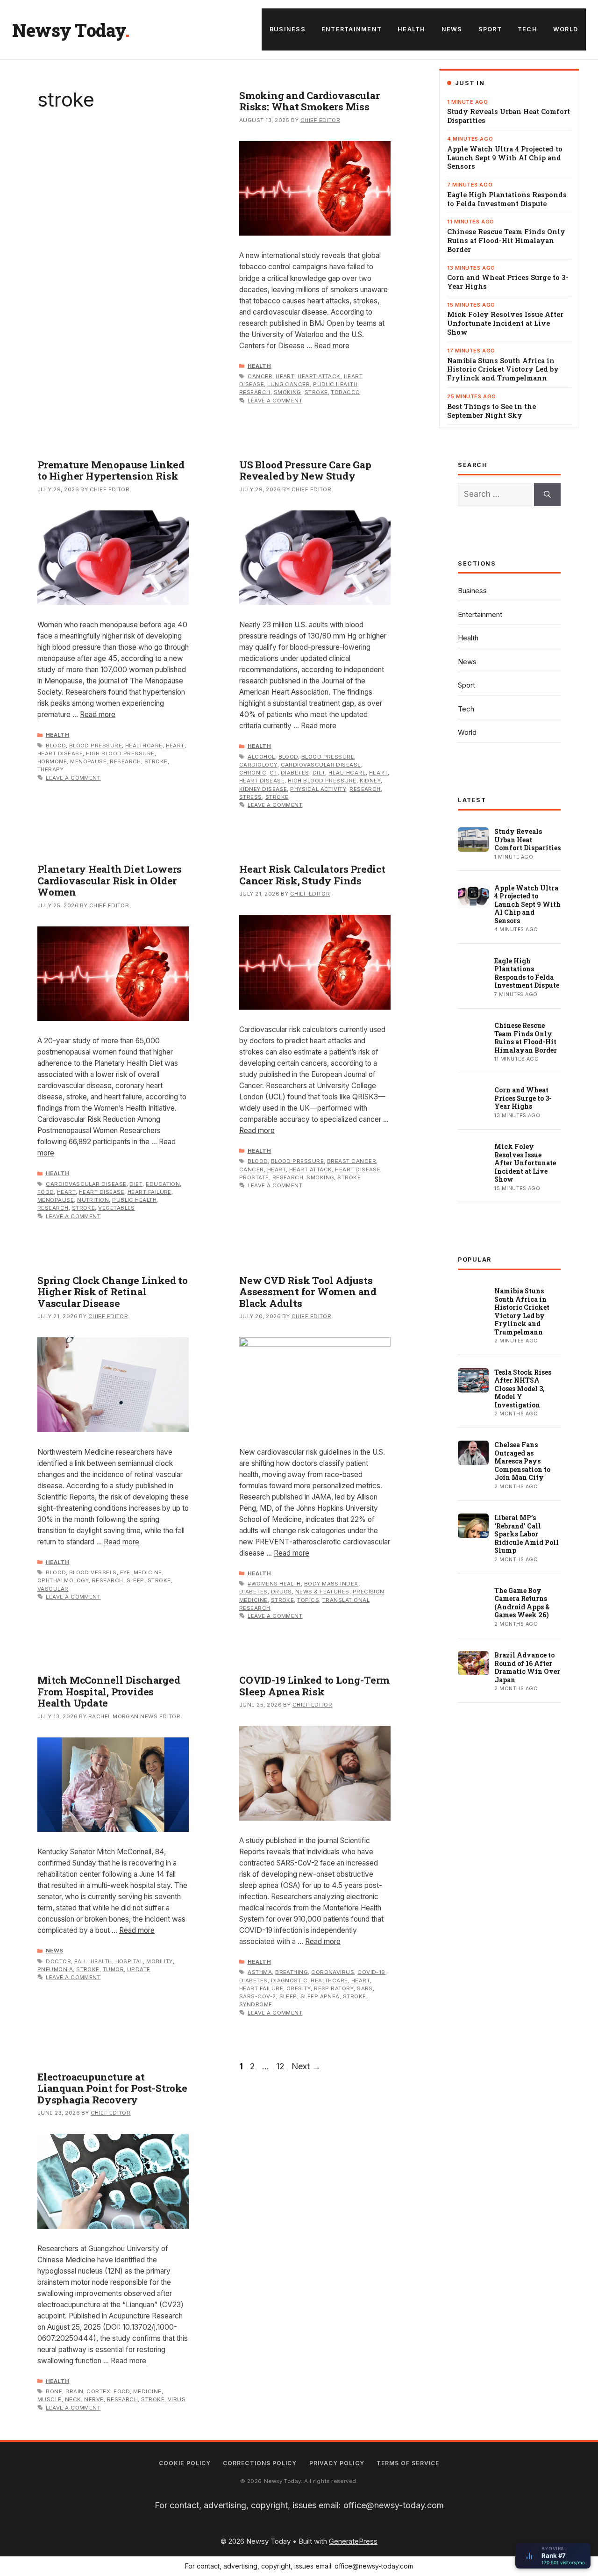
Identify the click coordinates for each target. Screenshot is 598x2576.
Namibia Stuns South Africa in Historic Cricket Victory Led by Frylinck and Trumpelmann (503, 370)
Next (306, 2066)
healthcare (144, 746)
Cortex (98, 2391)
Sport (490, 29)
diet (319, 773)
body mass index (331, 1584)
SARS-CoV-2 (258, 1996)
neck (73, 2399)
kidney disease (263, 789)
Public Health (335, 384)
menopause (88, 761)
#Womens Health (274, 1584)
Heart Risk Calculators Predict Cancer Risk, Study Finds (312, 875)
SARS (365, 1988)
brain (74, 2391)
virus (177, 2399)
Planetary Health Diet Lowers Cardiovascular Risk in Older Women (110, 880)
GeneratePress (353, 2541)
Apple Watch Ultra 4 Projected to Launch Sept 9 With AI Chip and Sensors (505, 158)
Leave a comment (275, 401)
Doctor (58, 1961)
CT (274, 773)
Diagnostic (289, 1980)
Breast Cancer (352, 1161)
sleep (135, 1580)
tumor (113, 1969)
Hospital (129, 1961)
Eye (125, 1572)
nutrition (93, 1200)
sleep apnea (320, 1996)
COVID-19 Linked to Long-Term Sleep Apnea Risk (314, 1686)
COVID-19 (371, 1972)
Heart (285, 376)
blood (56, 746)
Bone (54, 2391)
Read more (332, 346)
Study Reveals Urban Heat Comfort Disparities (509, 116)
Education (163, 1184)
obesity (299, 1988)
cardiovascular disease (321, 765)
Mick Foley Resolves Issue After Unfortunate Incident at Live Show (505, 323)
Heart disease (60, 753)
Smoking (288, 392)
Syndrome (256, 2004)
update (139, 1969)
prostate (254, 1177)
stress (251, 797)
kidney (370, 781)
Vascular (53, 1589)
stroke (316, 392)
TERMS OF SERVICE (408, 2463)
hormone (52, 761)
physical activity (318, 789)
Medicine (148, 1572)
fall (81, 1961)
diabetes (295, 773)
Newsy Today (69, 30)
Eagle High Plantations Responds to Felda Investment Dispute (507, 199)
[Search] (547, 495)
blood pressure (96, 746)
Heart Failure (149, 1192)
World (566, 29)
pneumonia (55, 1969)
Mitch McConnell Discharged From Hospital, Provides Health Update (109, 1691)
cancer (260, 376)
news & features (322, 1592)
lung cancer (288, 384)
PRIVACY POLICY (337, 2463)
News (452, 29)
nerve (94, 2399)
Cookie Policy (185, 2463)
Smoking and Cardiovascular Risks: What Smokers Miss (310, 101)
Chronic (253, 773)
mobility (160, 1961)
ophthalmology (63, 1580)
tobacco (345, 392)
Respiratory (334, 1988)
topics (308, 1600)
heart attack (319, 376)
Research (255, 392)
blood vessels (93, 1572)
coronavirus (333, 1972)
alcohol (261, 757)
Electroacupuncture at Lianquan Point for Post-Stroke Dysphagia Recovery (112, 2088)
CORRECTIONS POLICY (260, 2463)
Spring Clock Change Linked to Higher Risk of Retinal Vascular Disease (113, 1292)
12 (281, 2066)
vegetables (117, 1208)
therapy (50, 769)
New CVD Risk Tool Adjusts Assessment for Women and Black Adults (308, 1292)
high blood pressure (120, 753)
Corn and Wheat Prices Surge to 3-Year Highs (508, 282)
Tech (527, 29)
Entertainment (352, 29)
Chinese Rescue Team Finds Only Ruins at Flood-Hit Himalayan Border (506, 241)
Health (412, 29)
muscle (50, 2399)
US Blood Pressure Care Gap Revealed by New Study (305, 470)
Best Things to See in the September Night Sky (491, 411)
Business (288, 29)
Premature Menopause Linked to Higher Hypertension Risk (111, 470)
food (46, 1192)
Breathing (292, 1972)
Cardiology (258, 765)
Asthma (260, 1972)
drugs (281, 1592)
